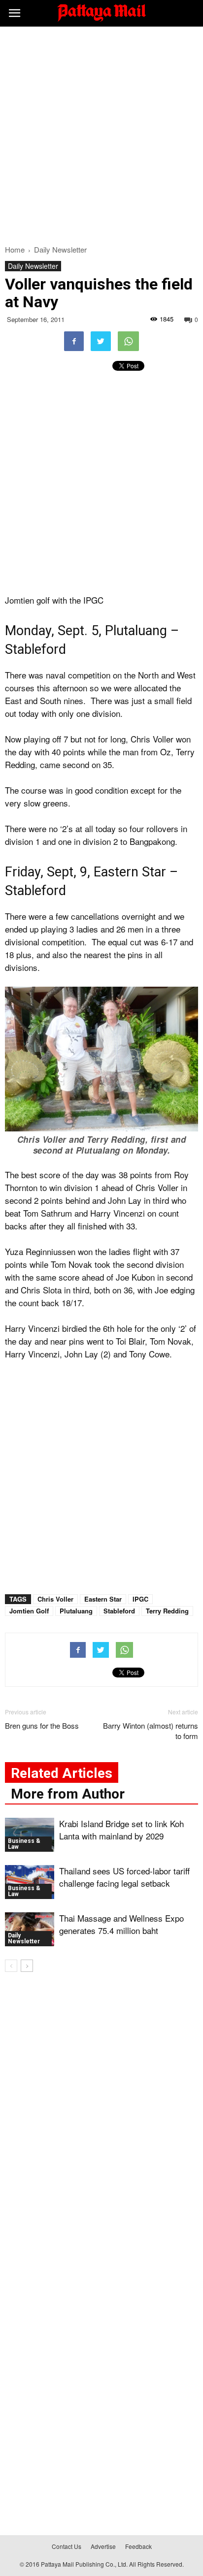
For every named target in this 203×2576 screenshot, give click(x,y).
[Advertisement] (101, 133)
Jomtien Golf (29, 1611)
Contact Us (67, 2546)
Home (15, 249)
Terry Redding (167, 1611)
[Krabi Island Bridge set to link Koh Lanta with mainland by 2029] (30, 1835)
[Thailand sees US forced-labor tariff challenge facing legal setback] (30, 1882)
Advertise (103, 2546)
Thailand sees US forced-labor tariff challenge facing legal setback (124, 1877)
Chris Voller (55, 1599)
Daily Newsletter (33, 266)
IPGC (140, 1599)
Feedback (138, 2546)
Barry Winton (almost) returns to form (151, 1731)
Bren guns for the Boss (42, 1725)
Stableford (119, 1611)
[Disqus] (101, 2121)
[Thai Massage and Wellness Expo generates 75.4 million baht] (30, 1929)
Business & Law (24, 1844)
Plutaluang (76, 1611)
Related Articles (62, 1773)
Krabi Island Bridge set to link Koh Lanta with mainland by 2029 (121, 1830)
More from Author (68, 1794)
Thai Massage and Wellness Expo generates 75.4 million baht (121, 1924)
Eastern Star (103, 1599)
